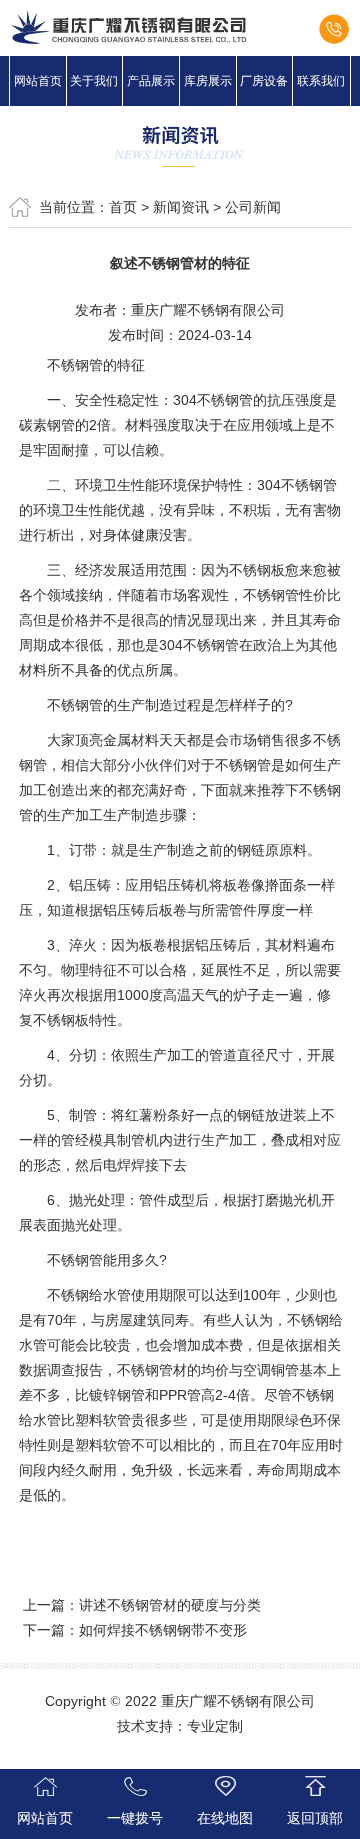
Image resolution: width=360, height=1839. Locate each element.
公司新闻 (253, 207)
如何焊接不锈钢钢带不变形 (163, 1630)
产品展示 (151, 81)
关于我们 (94, 81)
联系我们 (321, 81)
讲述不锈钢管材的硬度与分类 (170, 1605)
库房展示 (208, 81)
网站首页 (38, 81)
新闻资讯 (181, 207)
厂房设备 (264, 81)
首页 (123, 207)
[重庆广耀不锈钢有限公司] (180, 27)
